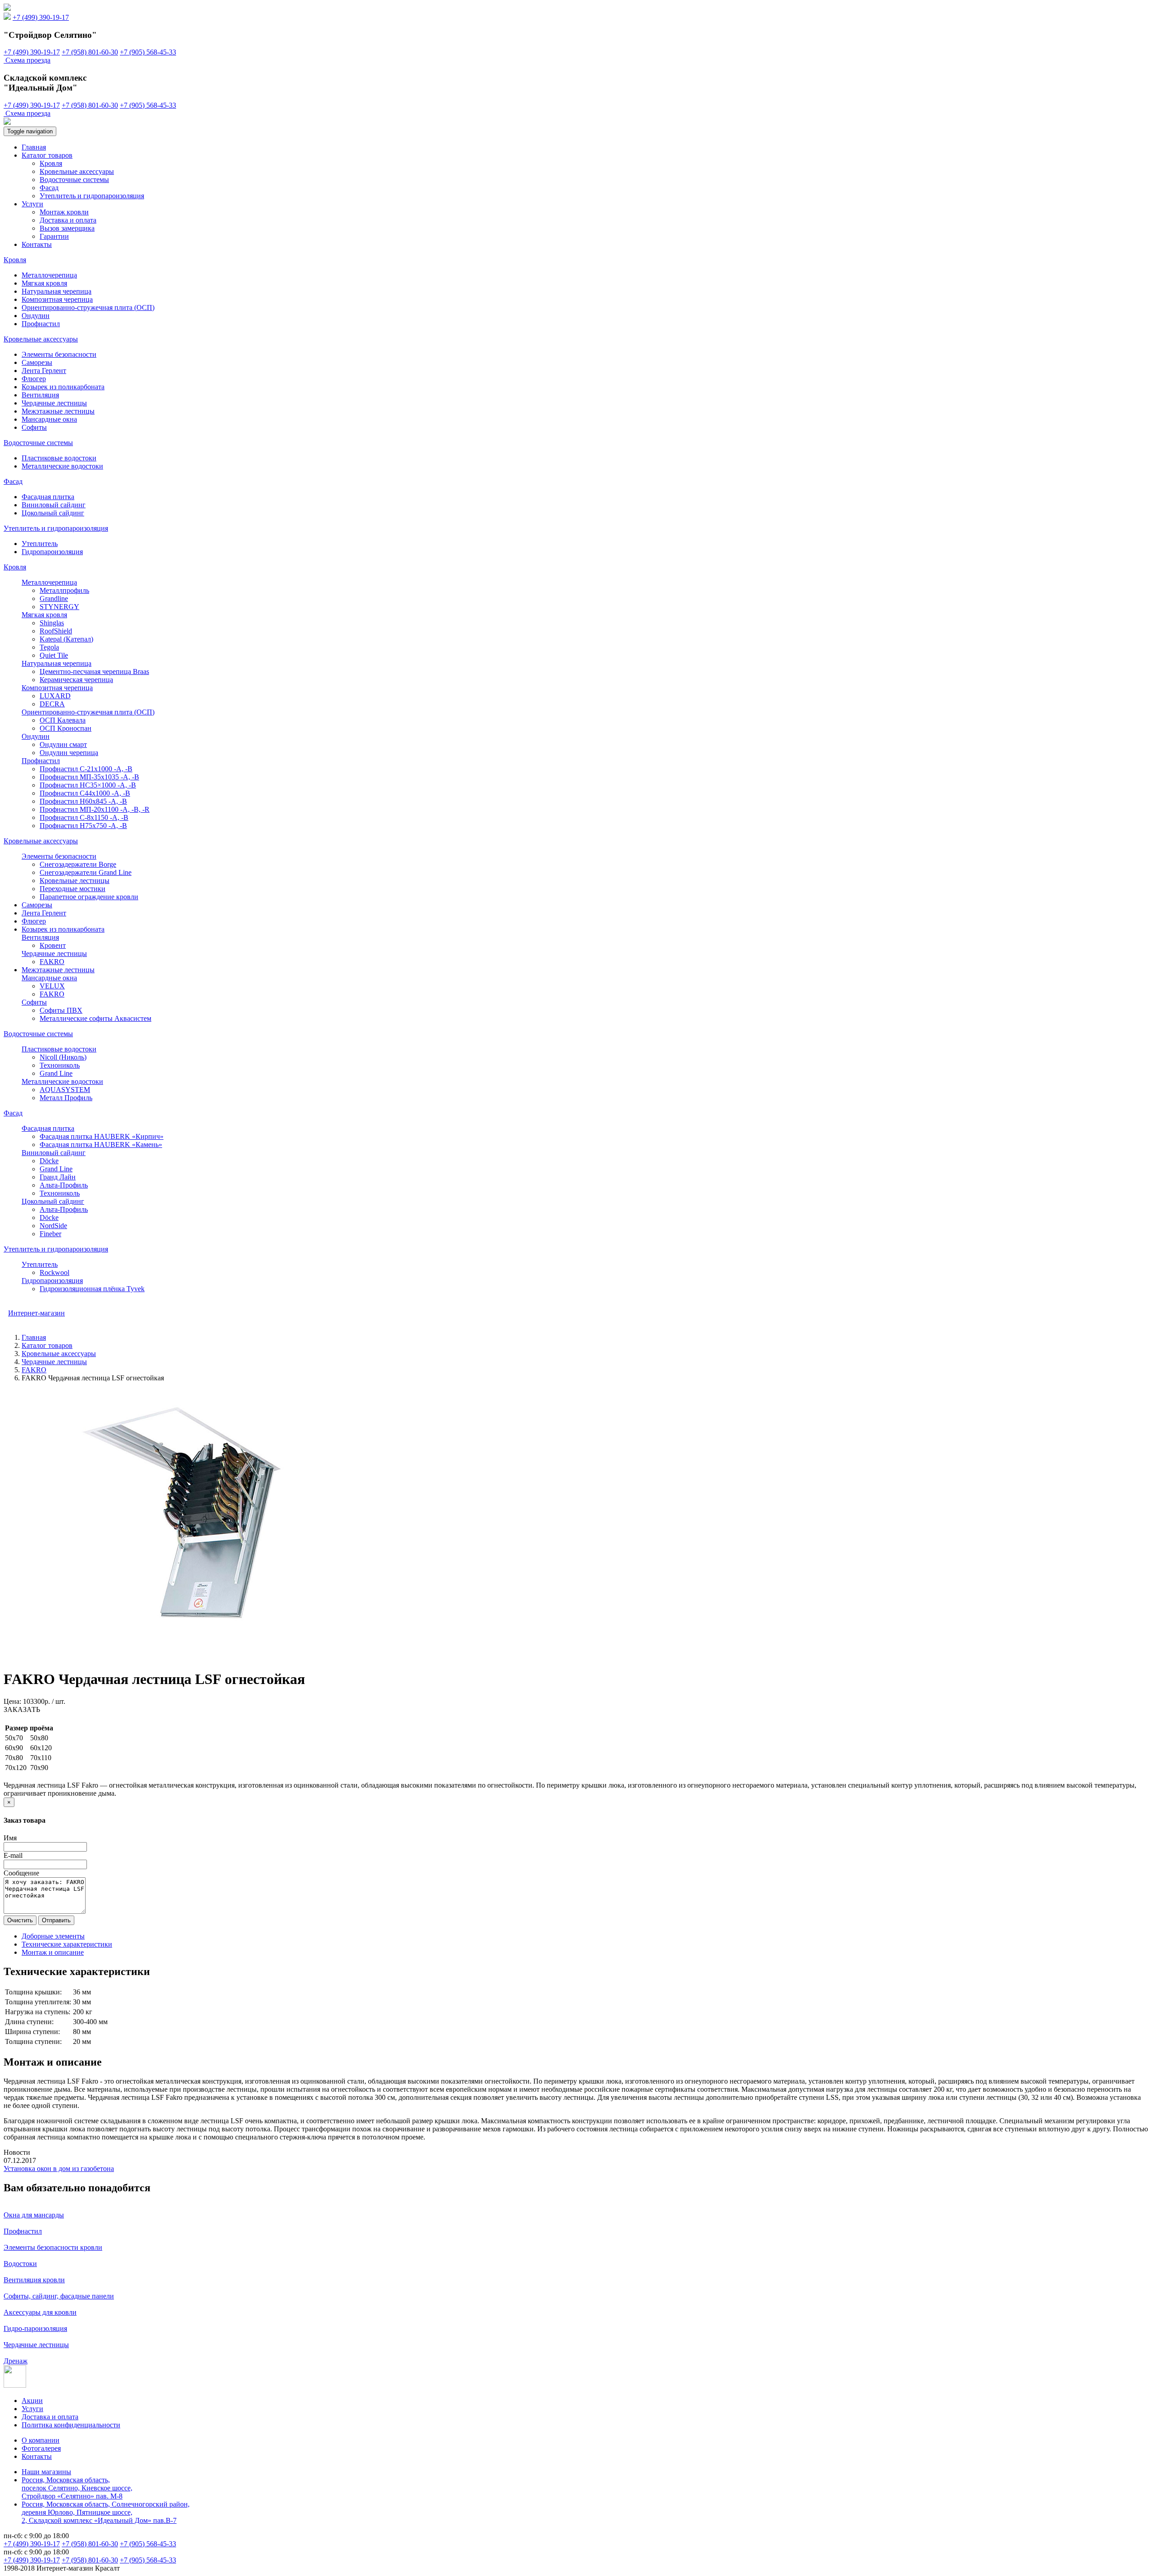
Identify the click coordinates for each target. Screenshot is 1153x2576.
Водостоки (20, 2264)
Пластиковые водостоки (59, 458)
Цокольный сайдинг (53, 513)
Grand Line (56, 1073)
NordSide (53, 1226)
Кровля (51, 163)
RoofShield (56, 631)
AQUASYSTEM (65, 1090)
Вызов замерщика (67, 228)
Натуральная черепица (57, 291)
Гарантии (54, 236)
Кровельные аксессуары (77, 171)
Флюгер (34, 379)
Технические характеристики (67, 1944)
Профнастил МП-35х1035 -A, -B (89, 777)
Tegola (49, 647)
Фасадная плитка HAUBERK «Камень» (101, 1145)
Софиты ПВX (61, 1010)
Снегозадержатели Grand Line (86, 872)
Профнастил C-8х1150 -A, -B (84, 817)
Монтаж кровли (64, 212)
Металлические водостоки (62, 466)
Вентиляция (40, 395)
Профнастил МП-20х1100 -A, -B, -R (95, 809)
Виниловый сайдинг (54, 505)
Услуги (32, 204)
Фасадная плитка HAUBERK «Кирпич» (102, 1136)
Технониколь (60, 1065)
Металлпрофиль (64, 590)
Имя (10, 1838)
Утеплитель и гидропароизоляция (92, 196)
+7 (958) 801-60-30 (90, 52)
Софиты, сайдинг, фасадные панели (59, 2296)
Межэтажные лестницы (58, 411)
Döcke (49, 1161)
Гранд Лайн (58, 1177)
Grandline (54, 598)
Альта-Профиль (64, 1185)
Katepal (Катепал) (66, 639)
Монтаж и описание (53, 1952)
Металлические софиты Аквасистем (95, 1018)
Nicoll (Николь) (63, 1057)
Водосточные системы (74, 180)
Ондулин (36, 316)
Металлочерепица (49, 275)
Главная (34, 147)
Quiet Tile (54, 655)
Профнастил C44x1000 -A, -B (85, 793)
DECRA (52, 704)
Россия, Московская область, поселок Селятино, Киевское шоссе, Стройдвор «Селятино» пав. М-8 (77, 2488)
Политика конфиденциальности (71, 2425)
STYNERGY (59, 607)
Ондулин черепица (69, 753)
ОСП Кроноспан (66, 728)
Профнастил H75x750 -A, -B (83, 826)
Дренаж (16, 2361)
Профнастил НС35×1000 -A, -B (88, 785)
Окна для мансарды (34, 2215)
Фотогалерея (41, 2448)
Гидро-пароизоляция (35, 2328)
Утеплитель (40, 544)
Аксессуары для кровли (40, 2312)
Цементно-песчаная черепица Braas (94, 671)
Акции (32, 2401)
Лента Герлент (44, 371)
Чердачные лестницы (54, 403)
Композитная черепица (57, 299)
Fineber (50, 1234)
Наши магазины (46, 2472)
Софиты (34, 427)
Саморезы (37, 362)
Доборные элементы (53, 1936)
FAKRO (52, 962)
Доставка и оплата (68, 220)
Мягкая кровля (44, 283)
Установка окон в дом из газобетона (59, 2169)
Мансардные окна (49, 419)
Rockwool (54, 1272)
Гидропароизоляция (52, 552)
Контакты (37, 244)
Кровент (53, 945)
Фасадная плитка (48, 497)
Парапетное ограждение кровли (89, 897)
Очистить (20, 1920)
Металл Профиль (66, 1098)
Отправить (56, 1920)
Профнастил (41, 324)
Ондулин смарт (63, 744)
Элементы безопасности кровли (53, 2247)
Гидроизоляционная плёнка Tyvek (92, 1289)
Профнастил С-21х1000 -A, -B (86, 769)
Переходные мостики (73, 889)
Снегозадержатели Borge (78, 864)
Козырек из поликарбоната (63, 387)
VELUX (52, 986)
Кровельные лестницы (75, 881)
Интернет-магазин (36, 1313)
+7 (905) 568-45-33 (148, 52)
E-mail (13, 1855)
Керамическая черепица (76, 680)
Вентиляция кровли (34, 2280)
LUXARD (55, 696)
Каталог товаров (47, 155)
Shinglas (52, 623)
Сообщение (21, 1873)
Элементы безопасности (59, 354)
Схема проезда (28, 60)
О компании (41, 2440)
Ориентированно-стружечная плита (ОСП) (88, 307)
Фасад (49, 188)
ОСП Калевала (63, 720)
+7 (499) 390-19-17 (41, 17)
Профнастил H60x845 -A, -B (83, 801)
